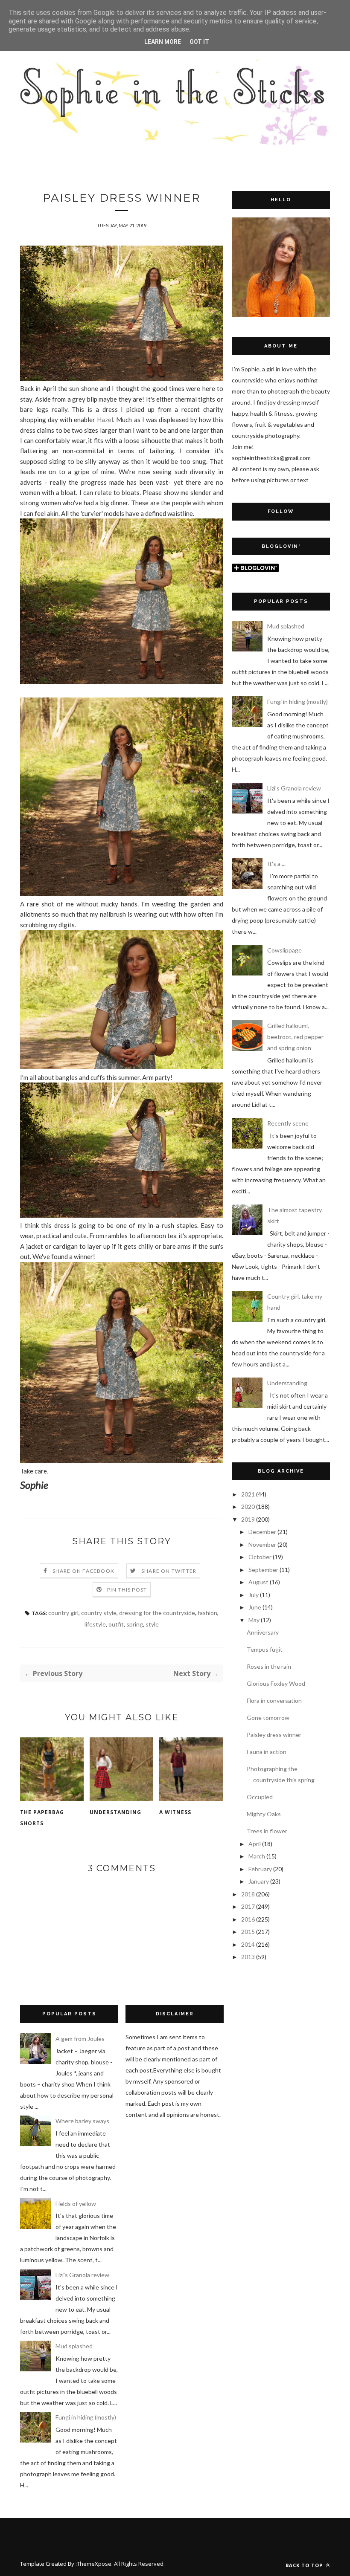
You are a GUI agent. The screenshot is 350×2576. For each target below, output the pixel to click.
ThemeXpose (94, 2564)
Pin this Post (127, 1590)
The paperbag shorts (42, 1818)
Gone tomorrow (268, 1718)
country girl (63, 1613)
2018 (248, 1894)
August (258, 1582)
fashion (207, 1613)
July (254, 1595)
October (260, 1557)
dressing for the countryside (157, 1613)
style (152, 1624)
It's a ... (276, 864)
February (260, 1869)
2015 (248, 1932)
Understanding (115, 1812)
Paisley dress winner (274, 1735)
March (257, 1856)
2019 (248, 1519)
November (262, 1544)
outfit (116, 1624)
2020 (248, 1507)
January (259, 1881)
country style (99, 1613)
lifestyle (95, 1624)
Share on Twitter (169, 1571)
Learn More (163, 42)
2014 (248, 1944)
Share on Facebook (83, 1571)
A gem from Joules (80, 2039)
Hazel (105, 420)
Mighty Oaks (264, 1814)
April (255, 1844)
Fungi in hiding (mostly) (297, 702)
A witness (175, 1812)
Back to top (305, 2565)
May (254, 1620)
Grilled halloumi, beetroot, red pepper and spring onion (295, 1037)
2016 (248, 1919)
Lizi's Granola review (294, 788)
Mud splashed (286, 626)
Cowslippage (284, 950)
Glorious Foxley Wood (276, 1683)
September (263, 1570)
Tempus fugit (265, 1649)
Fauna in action (267, 1752)
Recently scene (288, 1123)
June (255, 1607)
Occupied (260, 1797)
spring (135, 1624)
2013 (248, 1957)
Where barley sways (82, 2121)
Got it (199, 42)
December (262, 1532)
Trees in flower (267, 1831)
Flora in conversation (274, 1700)
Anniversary (263, 1632)
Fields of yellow (76, 2204)
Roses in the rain (269, 1666)
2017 (248, 1906)
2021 (248, 1494)
